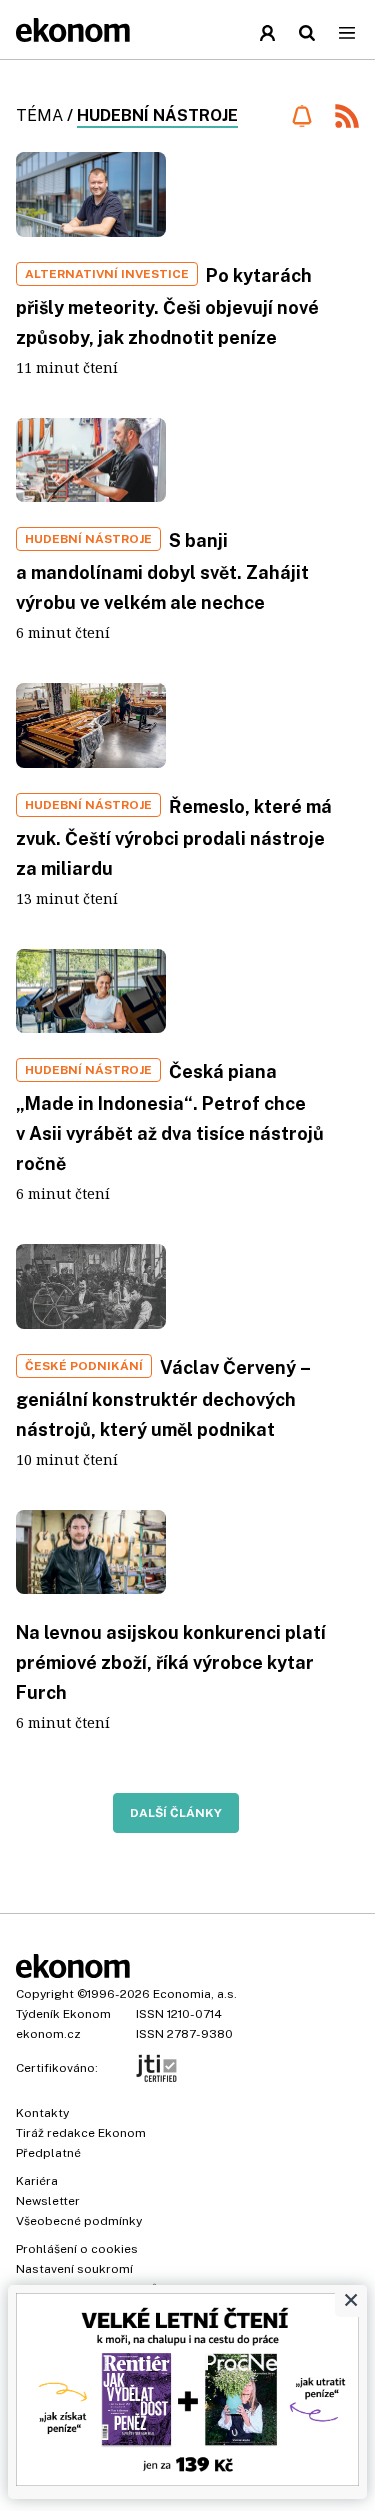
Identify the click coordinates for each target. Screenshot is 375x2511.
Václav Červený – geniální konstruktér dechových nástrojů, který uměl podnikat (163, 1398)
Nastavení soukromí (74, 2269)
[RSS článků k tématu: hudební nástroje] (347, 118)
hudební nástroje (157, 115)
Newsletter (48, 2201)
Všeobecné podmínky (79, 2221)
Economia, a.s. (195, 1994)
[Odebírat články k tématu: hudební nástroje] (301, 116)
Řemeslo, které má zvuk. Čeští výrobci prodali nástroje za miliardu (174, 837)
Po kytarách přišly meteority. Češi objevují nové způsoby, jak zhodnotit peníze (167, 306)
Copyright (45, 1994)
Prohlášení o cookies (77, 2249)
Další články (176, 1813)
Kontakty (42, 2113)
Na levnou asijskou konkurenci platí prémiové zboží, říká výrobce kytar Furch (171, 1662)
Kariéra (37, 2181)
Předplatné (48, 2153)
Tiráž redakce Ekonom (81, 2133)
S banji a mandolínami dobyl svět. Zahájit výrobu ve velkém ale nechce (162, 571)
